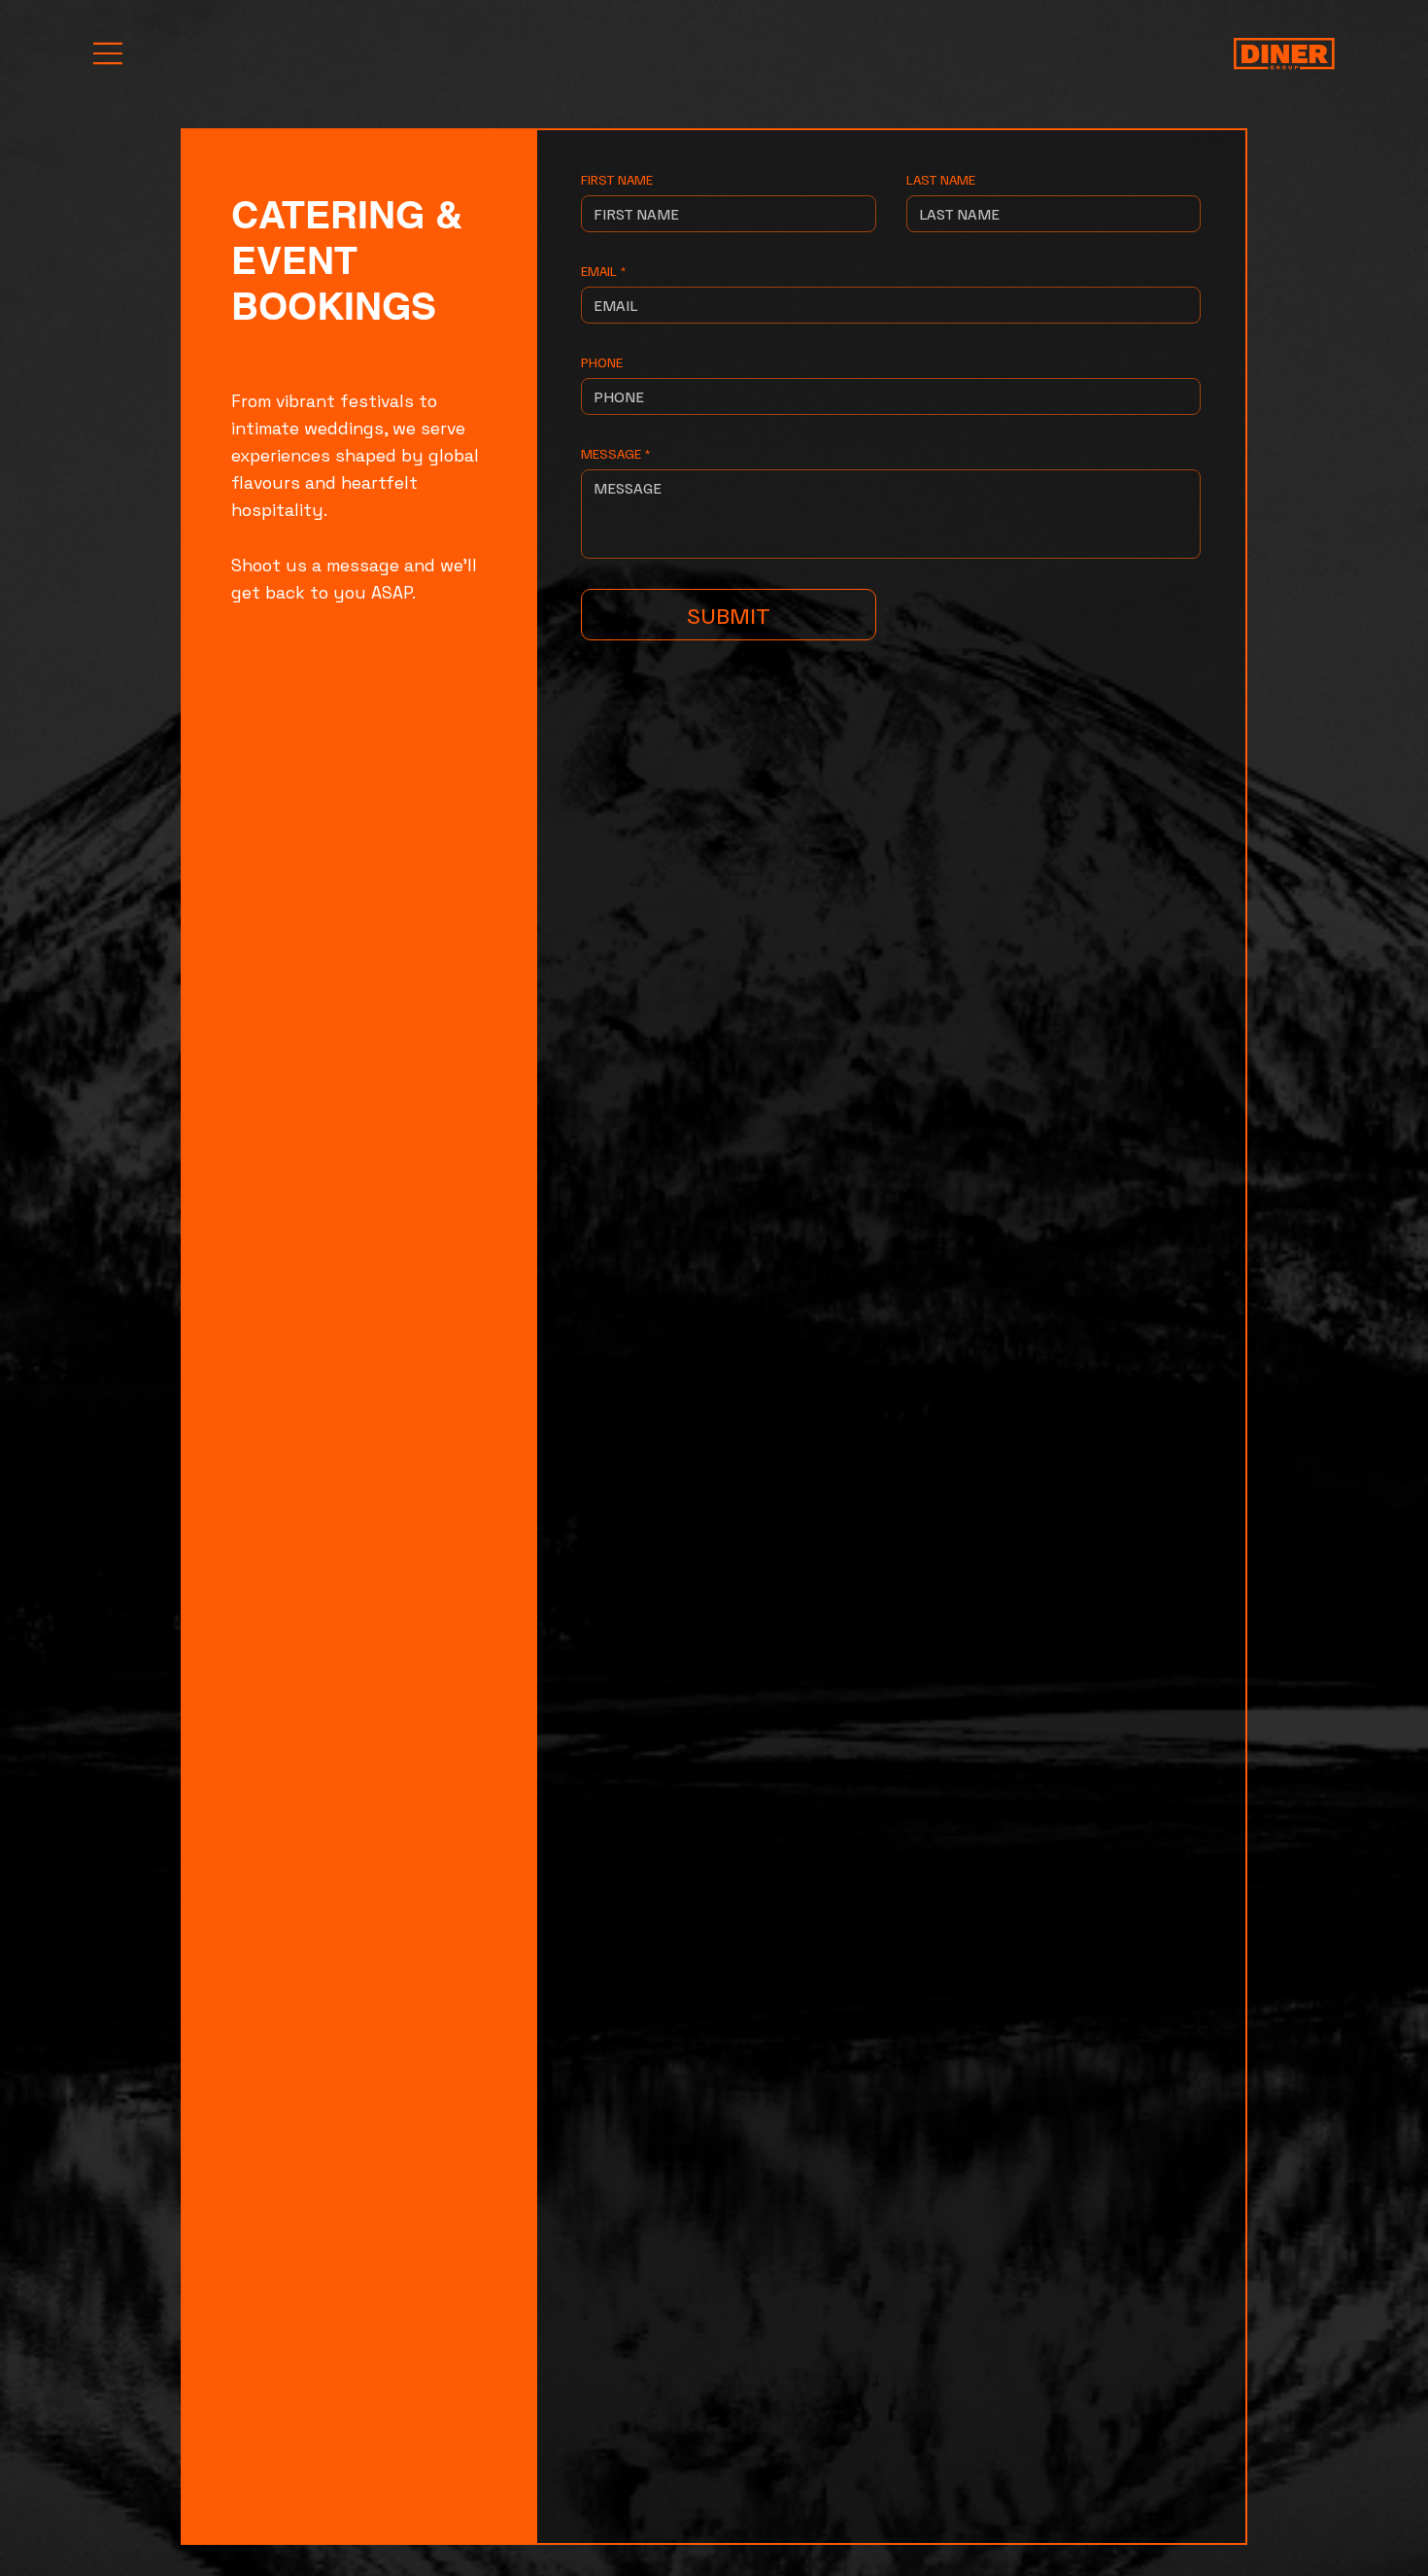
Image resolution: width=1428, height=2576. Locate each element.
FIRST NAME (617, 179)
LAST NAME (941, 179)
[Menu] (109, 53)
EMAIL (603, 271)
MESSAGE (615, 453)
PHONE (602, 362)
